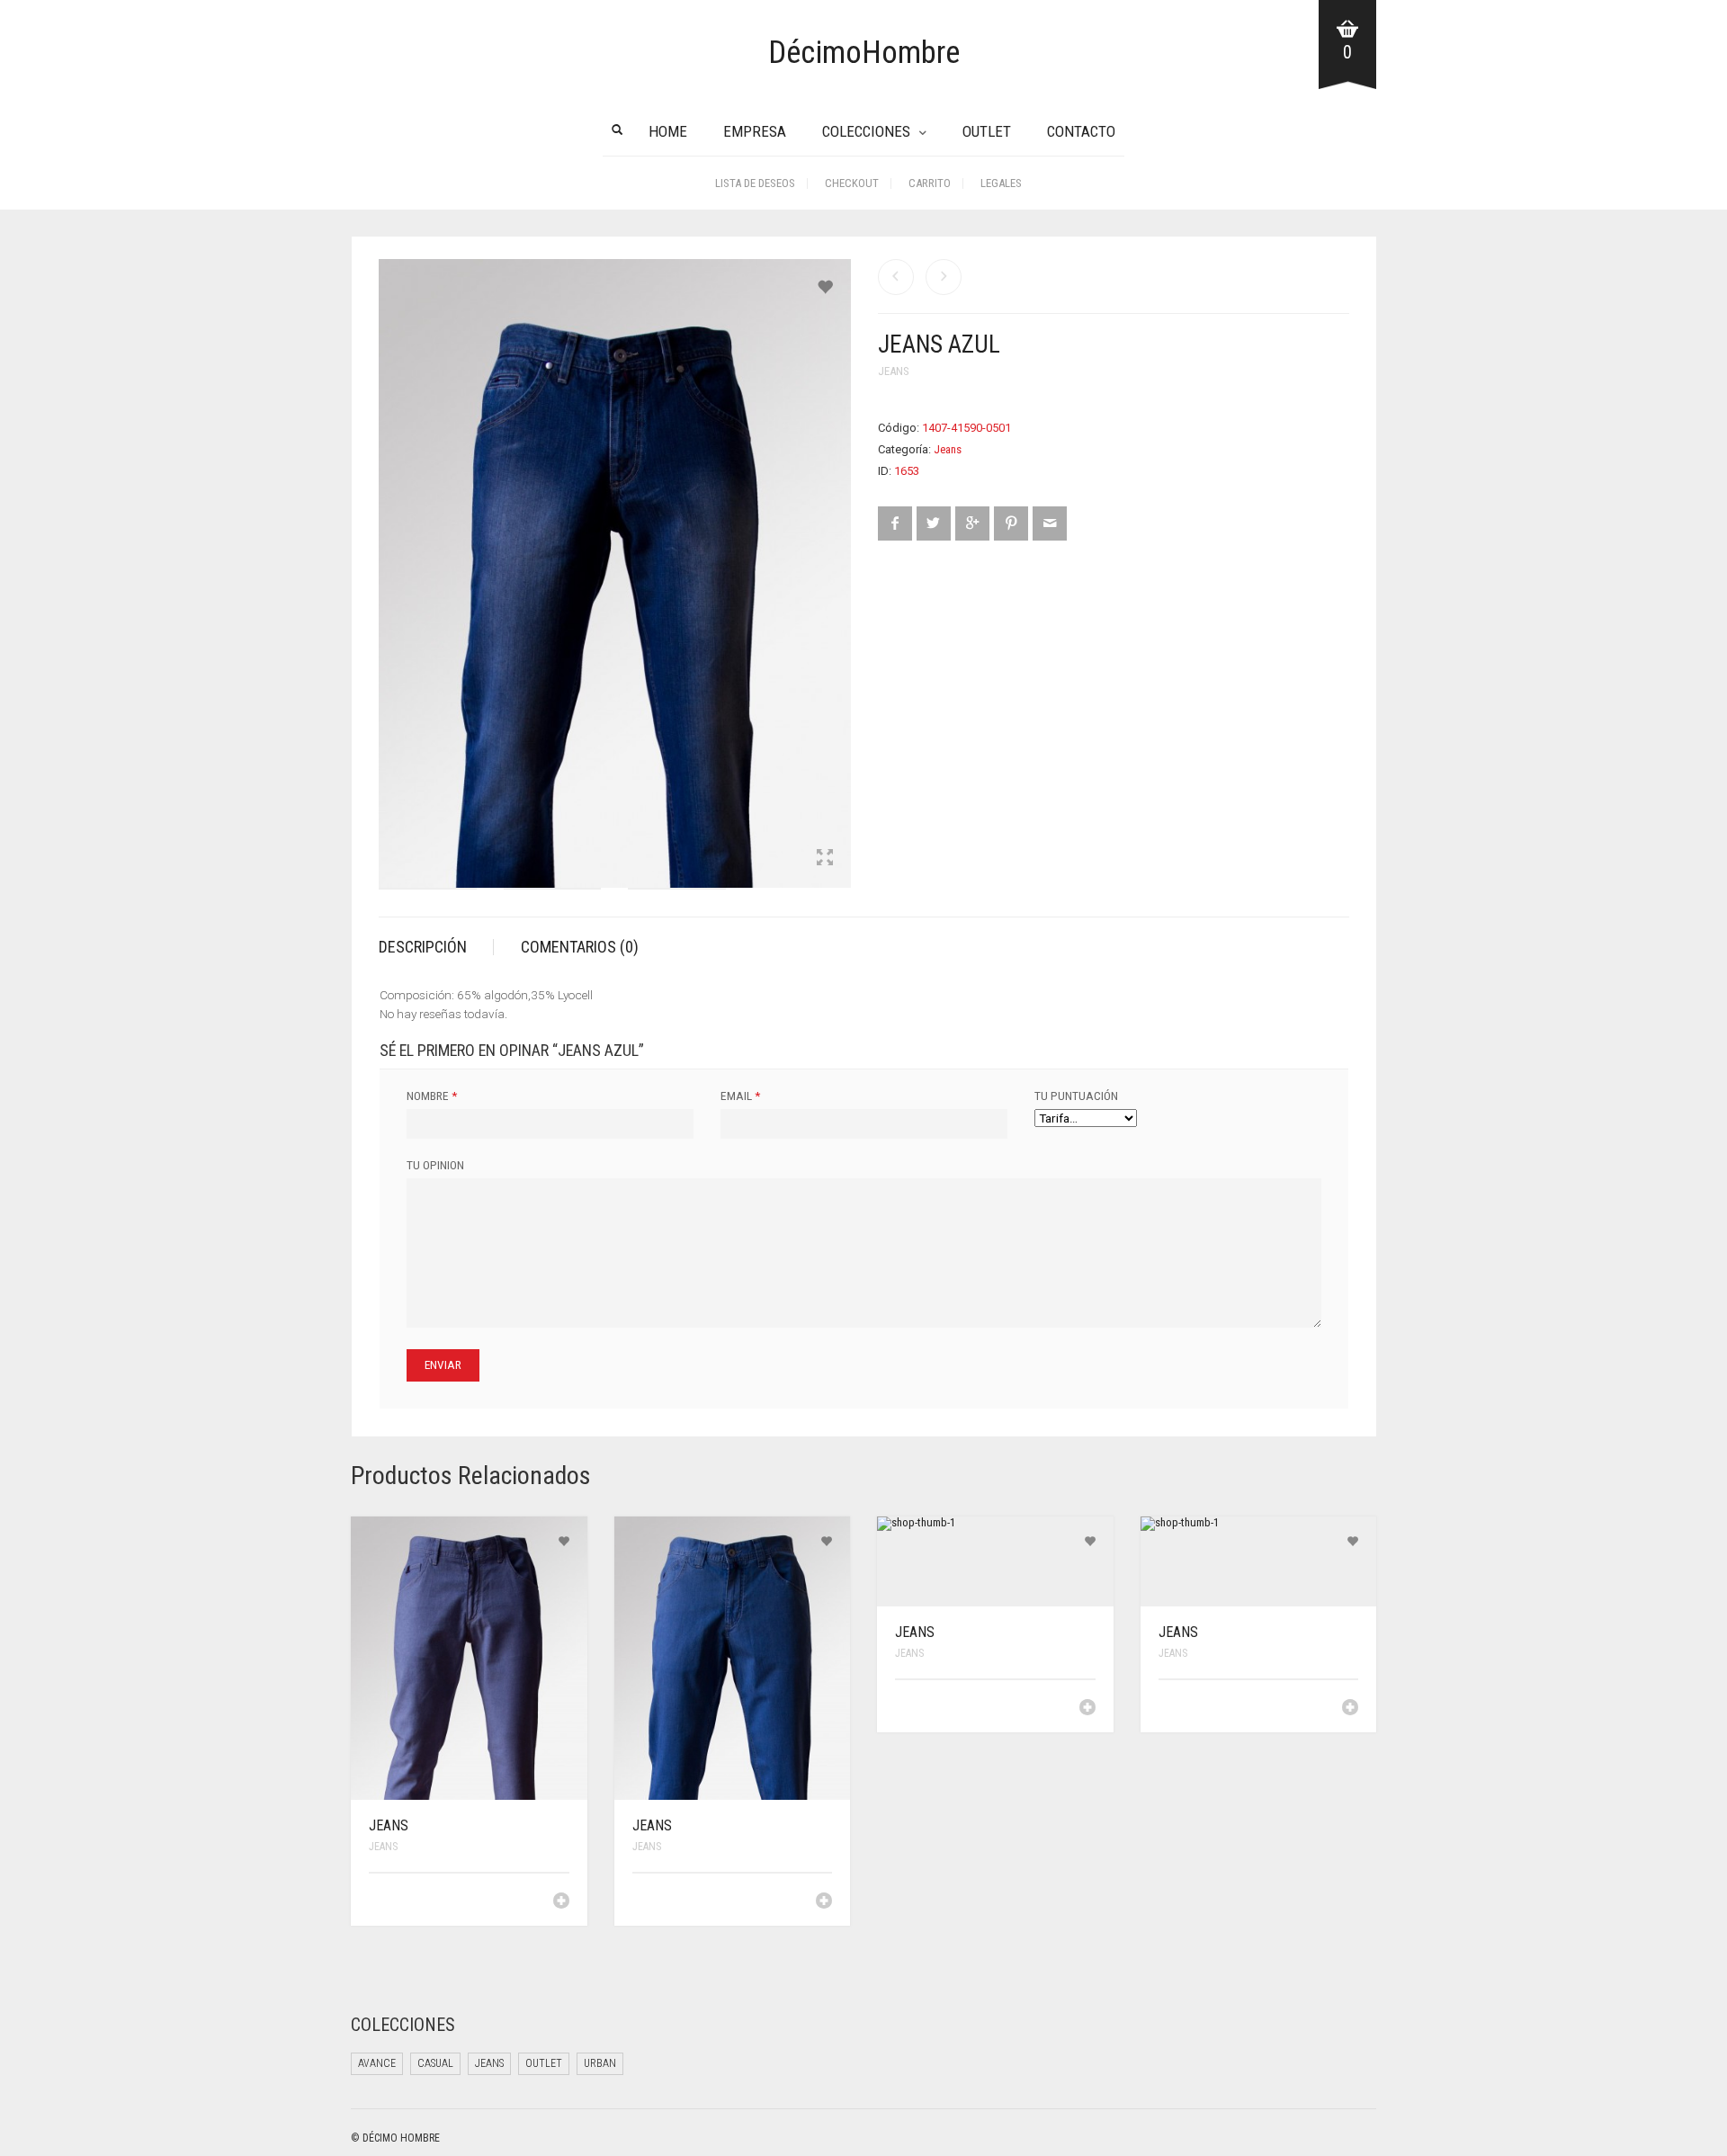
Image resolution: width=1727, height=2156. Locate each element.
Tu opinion (435, 1165)
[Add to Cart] (561, 1901)
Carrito (930, 183)
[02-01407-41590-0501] (677, 893)
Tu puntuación (1076, 1096)
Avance (377, 2063)
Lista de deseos (755, 183)
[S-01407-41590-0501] (428, 893)
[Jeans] (896, 277)
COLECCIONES (866, 131)
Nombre (432, 1096)
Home (668, 131)
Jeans (894, 371)
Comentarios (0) (580, 947)
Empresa (755, 131)
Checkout (852, 183)
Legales (1001, 183)
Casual (435, 2063)
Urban (600, 2063)
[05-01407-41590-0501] (553, 893)
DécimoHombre (864, 53)
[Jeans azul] (944, 277)
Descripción (423, 947)
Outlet (987, 131)
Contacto (1081, 131)
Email (740, 1096)
